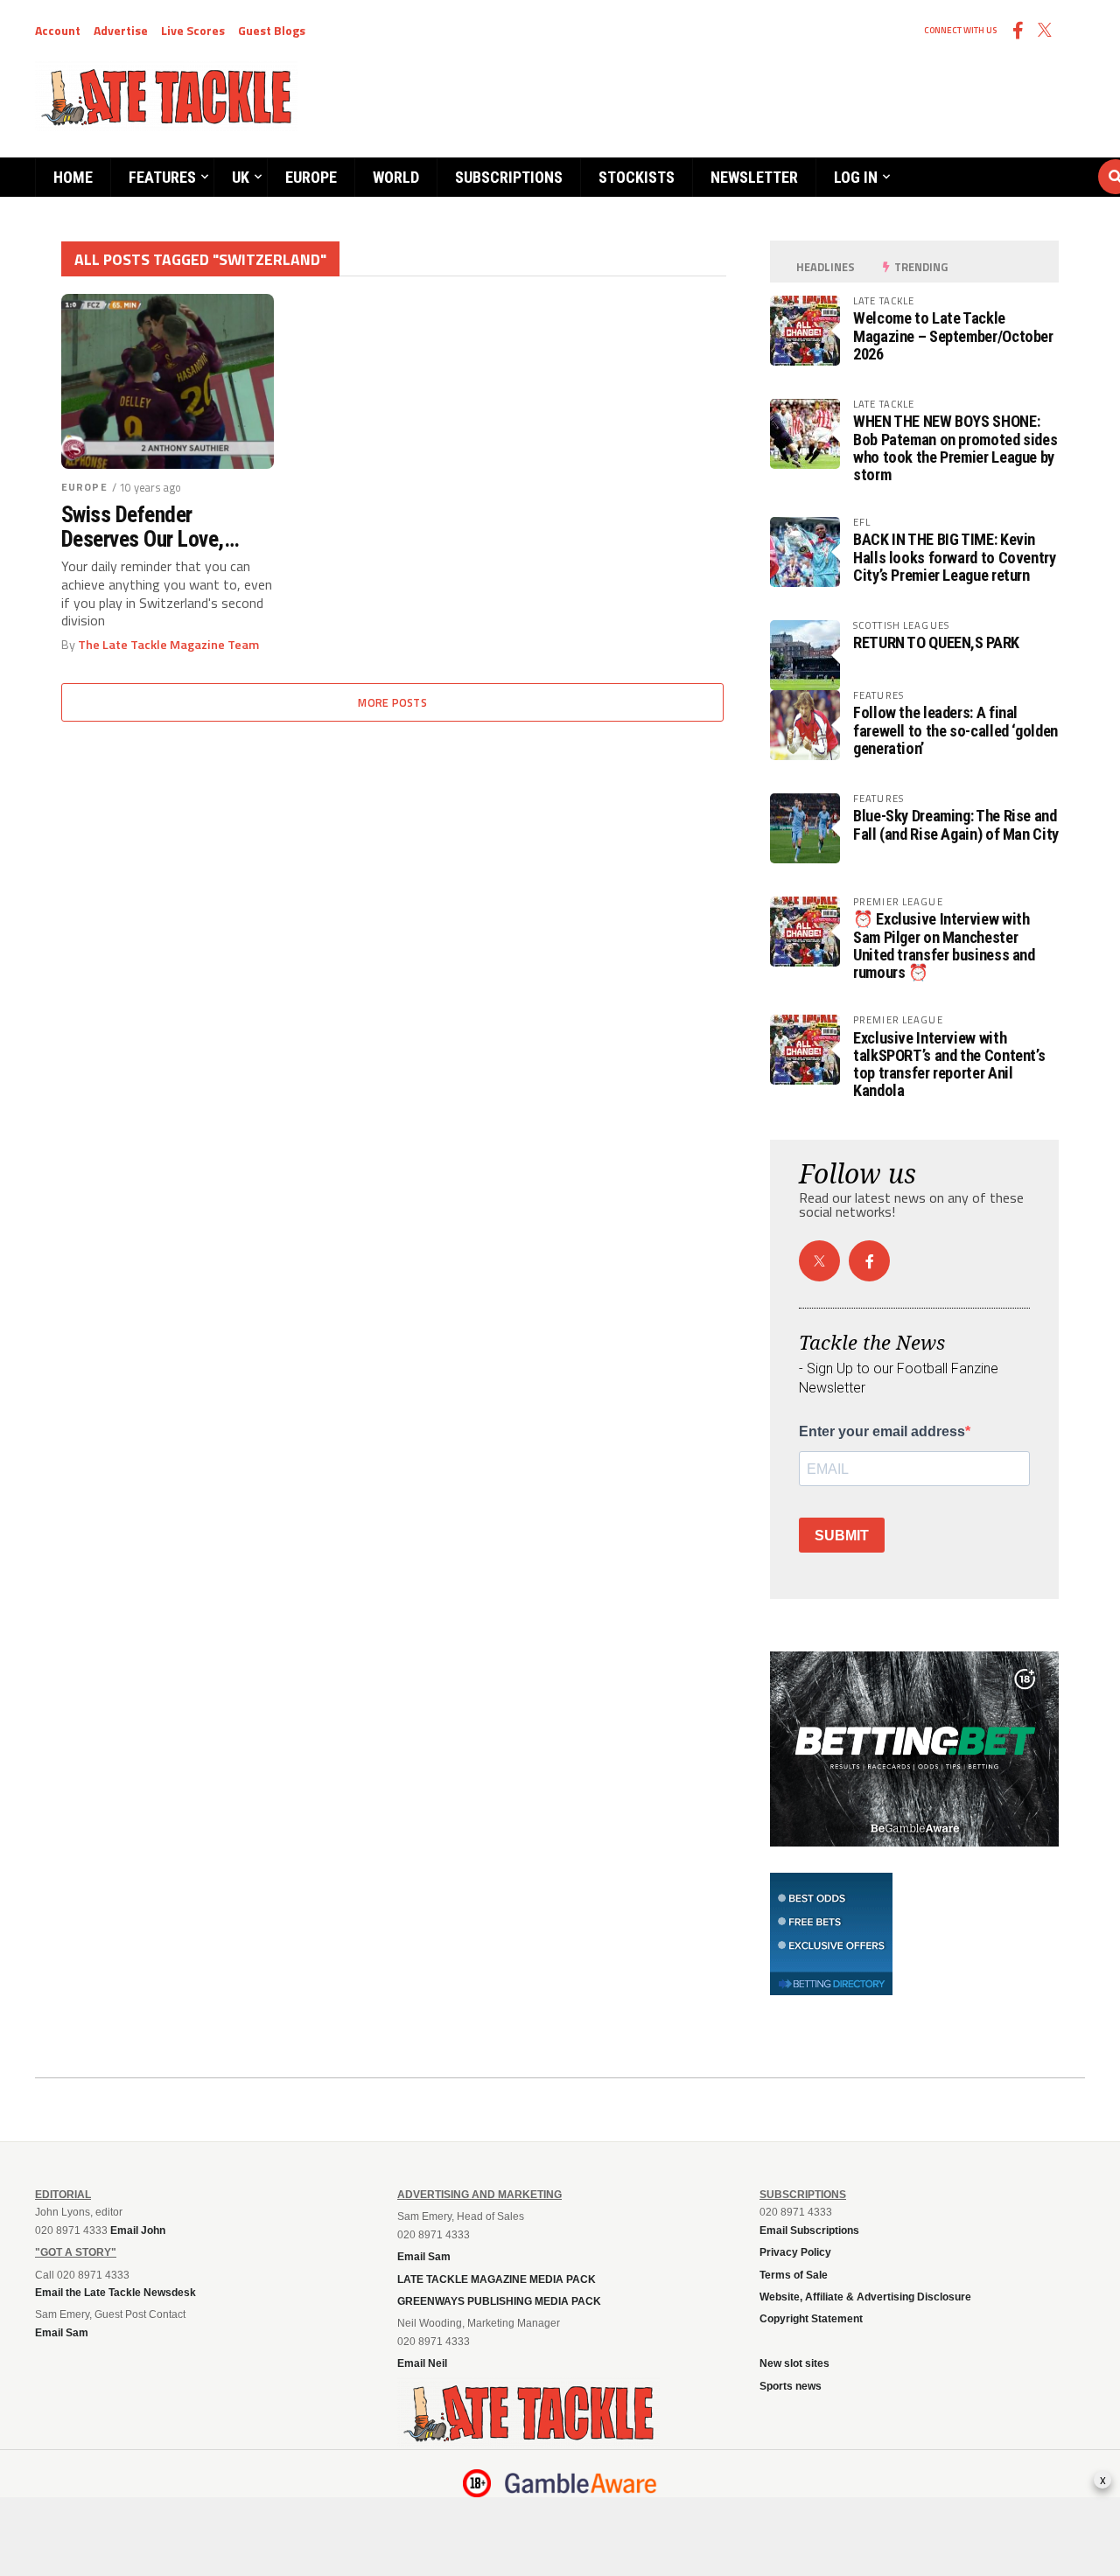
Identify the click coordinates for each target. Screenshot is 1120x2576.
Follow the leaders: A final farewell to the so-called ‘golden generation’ (955, 730)
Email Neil (422, 2363)
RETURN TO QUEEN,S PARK (936, 642)
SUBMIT (842, 1536)
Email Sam (424, 2257)
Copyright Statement (811, 2319)
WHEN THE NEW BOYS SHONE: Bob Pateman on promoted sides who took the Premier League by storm (955, 448)
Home (73, 177)
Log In (856, 177)
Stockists (637, 177)
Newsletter (754, 177)
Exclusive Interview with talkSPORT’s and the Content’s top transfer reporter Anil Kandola (949, 1065)
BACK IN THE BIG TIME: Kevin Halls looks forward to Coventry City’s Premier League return (955, 557)
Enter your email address (882, 1432)
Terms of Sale (794, 2275)
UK (241, 177)
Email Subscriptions (809, 2230)
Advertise (121, 30)
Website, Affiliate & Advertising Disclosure (865, 2297)
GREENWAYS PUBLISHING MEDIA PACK (499, 2301)
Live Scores (193, 30)
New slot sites (794, 2363)
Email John (138, 2230)
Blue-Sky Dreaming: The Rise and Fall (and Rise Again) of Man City (956, 824)
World (396, 177)
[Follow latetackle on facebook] (869, 1261)
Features (162, 177)
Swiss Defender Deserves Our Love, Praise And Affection (149, 527)
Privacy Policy (795, 2252)
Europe (311, 177)
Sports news (791, 2386)
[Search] (1011, 160)
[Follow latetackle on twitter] (819, 1261)
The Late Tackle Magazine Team (168, 645)
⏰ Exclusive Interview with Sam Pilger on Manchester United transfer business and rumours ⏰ (944, 946)
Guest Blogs (272, 30)
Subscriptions (509, 177)
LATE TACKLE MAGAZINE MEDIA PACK (497, 2279)
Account (58, 30)
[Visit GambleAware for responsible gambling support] (581, 2483)
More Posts (392, 702)
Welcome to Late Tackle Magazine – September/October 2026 (953, 335)
